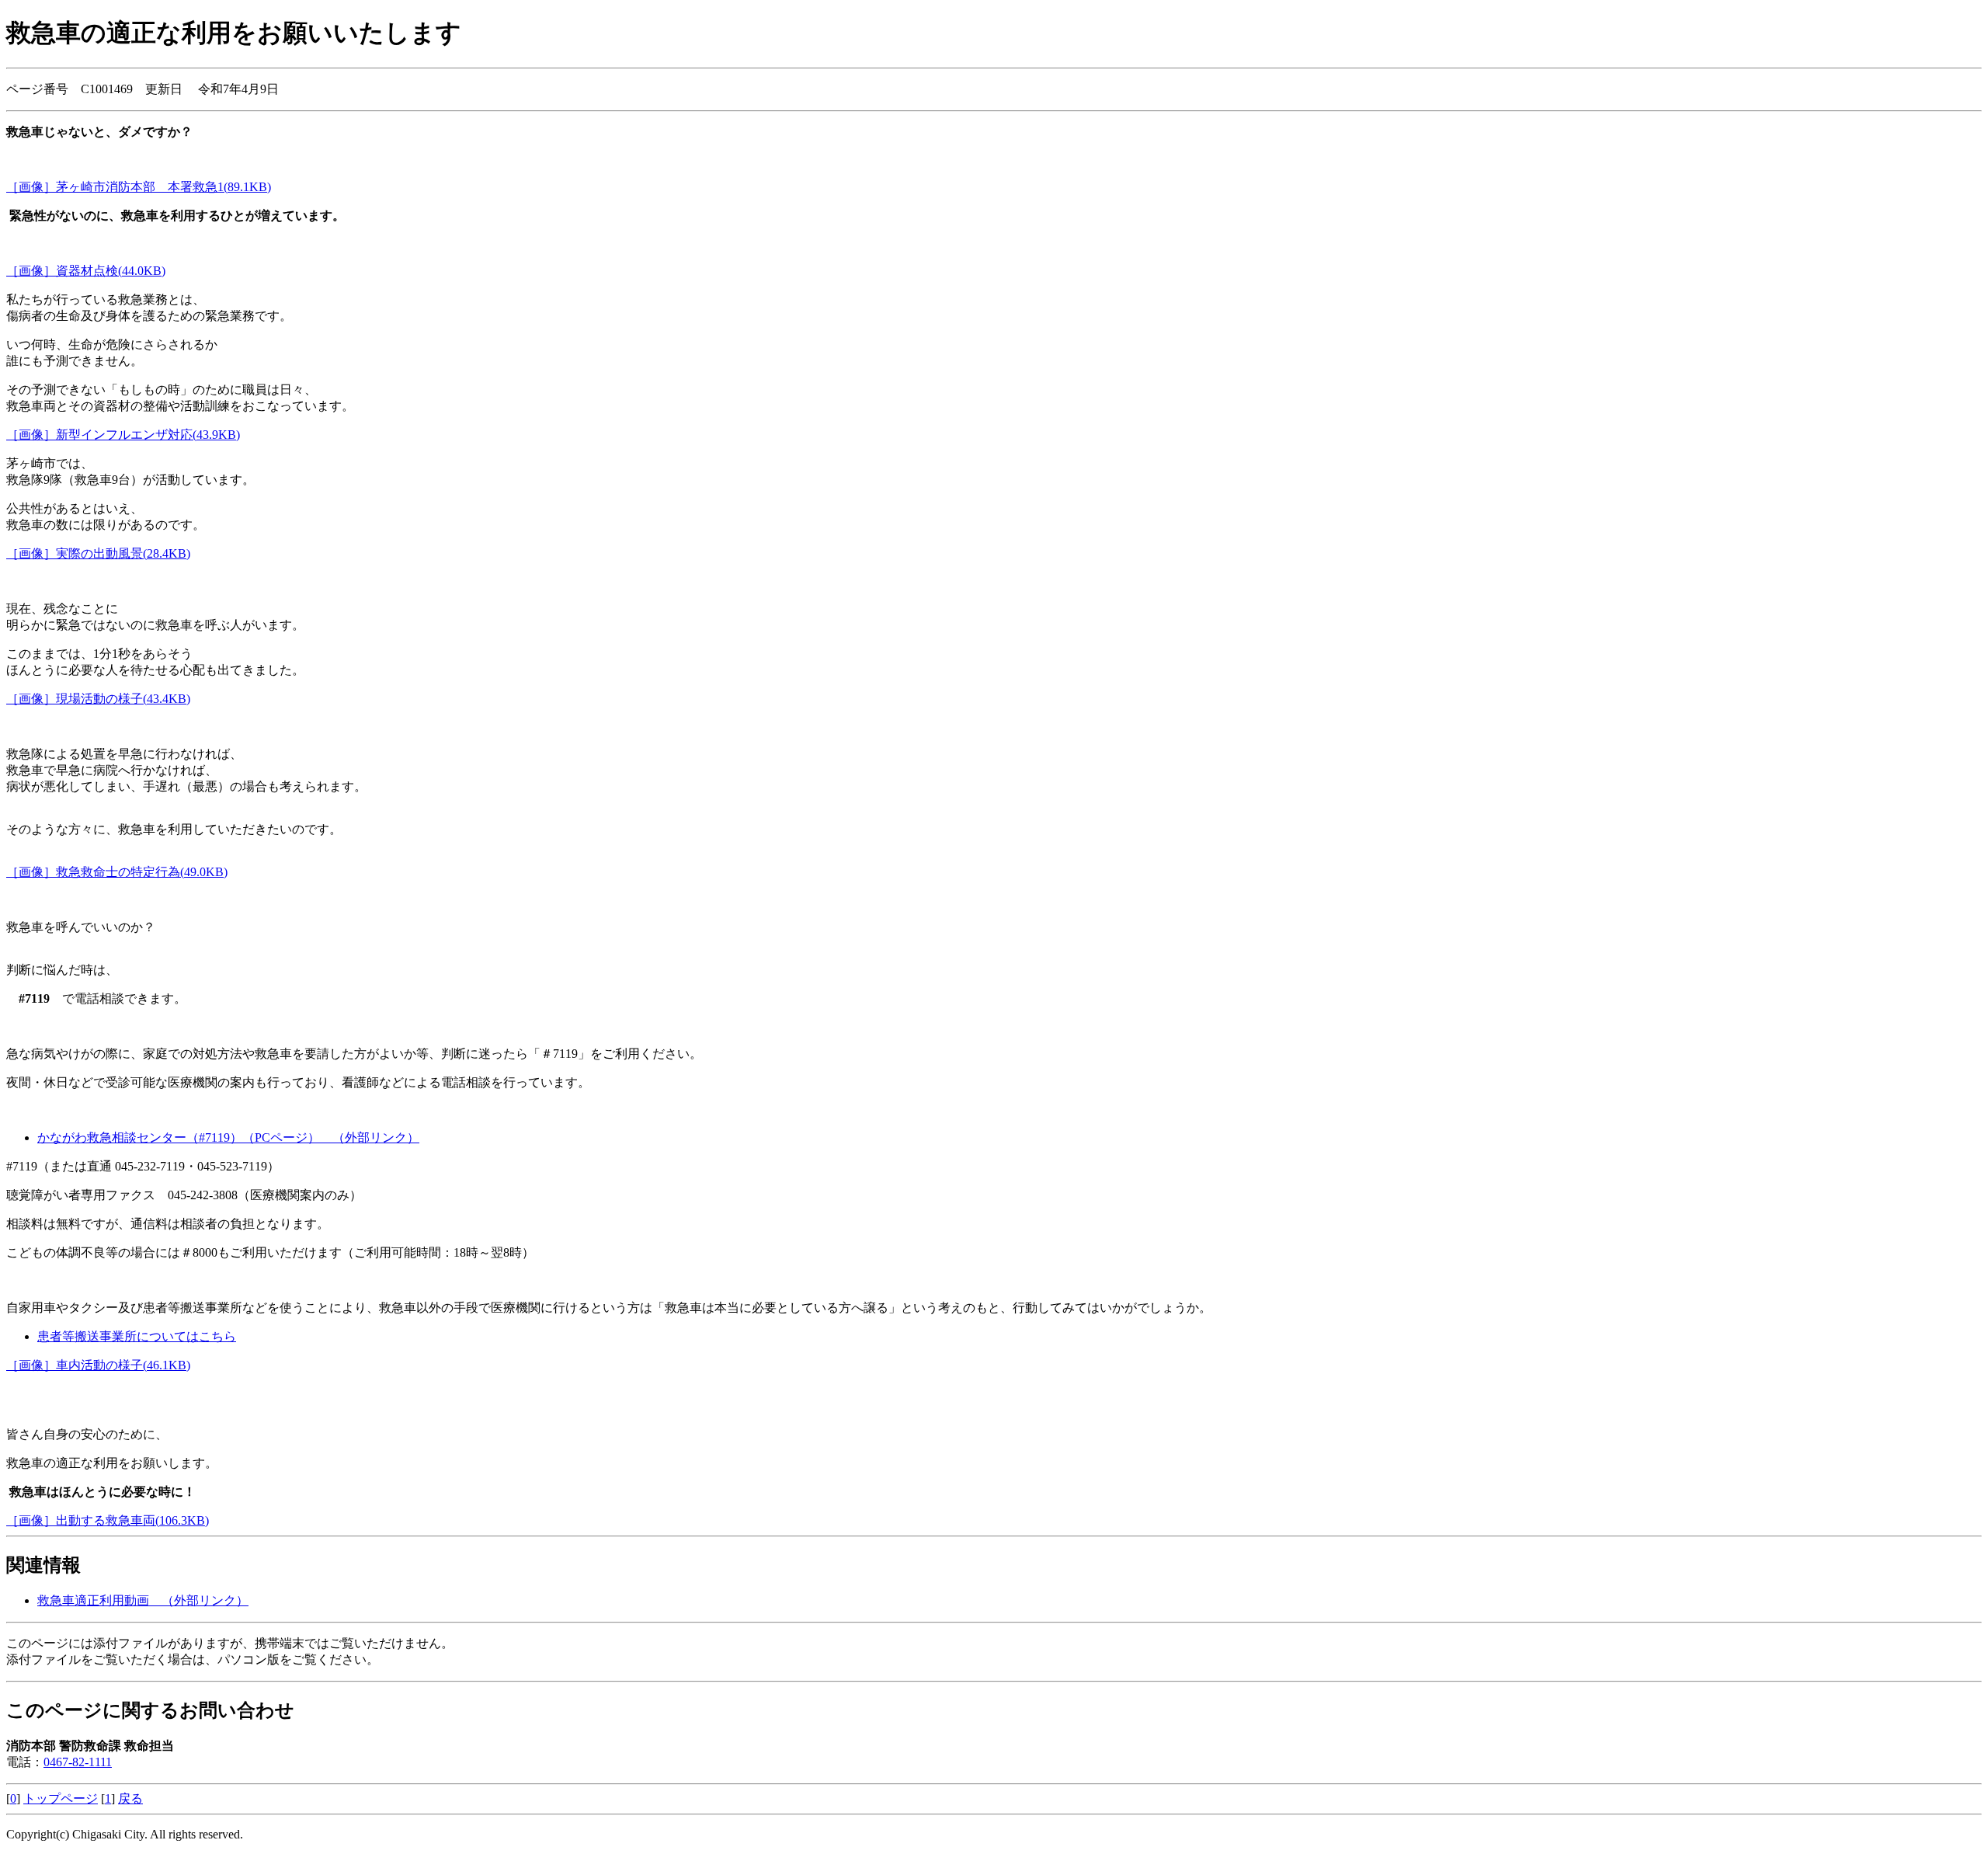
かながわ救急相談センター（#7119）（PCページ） (228, 1137)
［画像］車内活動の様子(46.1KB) (98, 1365)
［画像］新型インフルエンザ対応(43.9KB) (123, 435)
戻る (130, 1798)
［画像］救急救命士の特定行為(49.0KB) (117, 872)
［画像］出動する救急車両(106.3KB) (108, 1520)
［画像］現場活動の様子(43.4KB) (98, 699)
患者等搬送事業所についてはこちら (137, 1336)
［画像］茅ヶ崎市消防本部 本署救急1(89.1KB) (139, 187)
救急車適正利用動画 (143, 1600)
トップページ (61, 1798)
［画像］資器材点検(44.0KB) (86, 271)
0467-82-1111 (78, 1762)
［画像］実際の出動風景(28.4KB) (98, 553)
